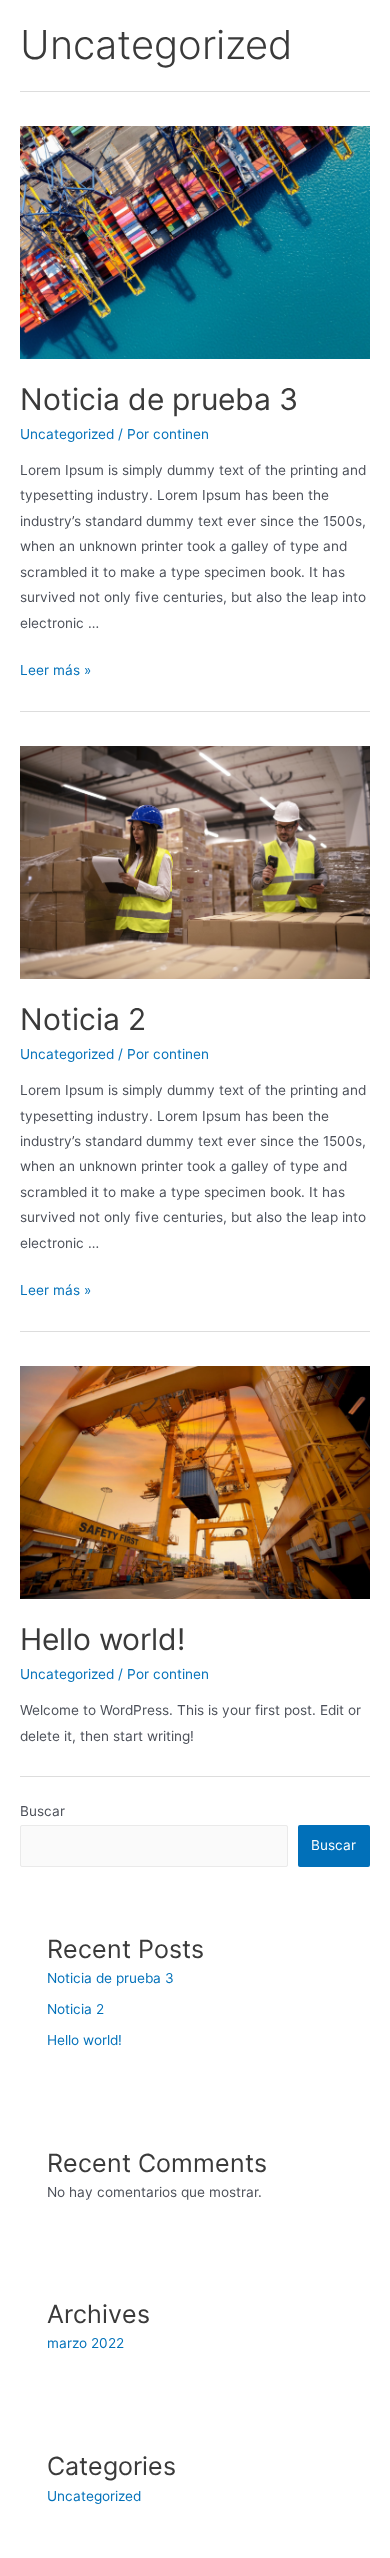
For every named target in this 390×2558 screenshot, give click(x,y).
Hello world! (102, 1639)
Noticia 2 (83, 1019)
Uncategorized (67, 434)
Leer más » (55, 670)
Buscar (42, 1811)
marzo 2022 (85, 2343)
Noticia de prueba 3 (159, 399)
